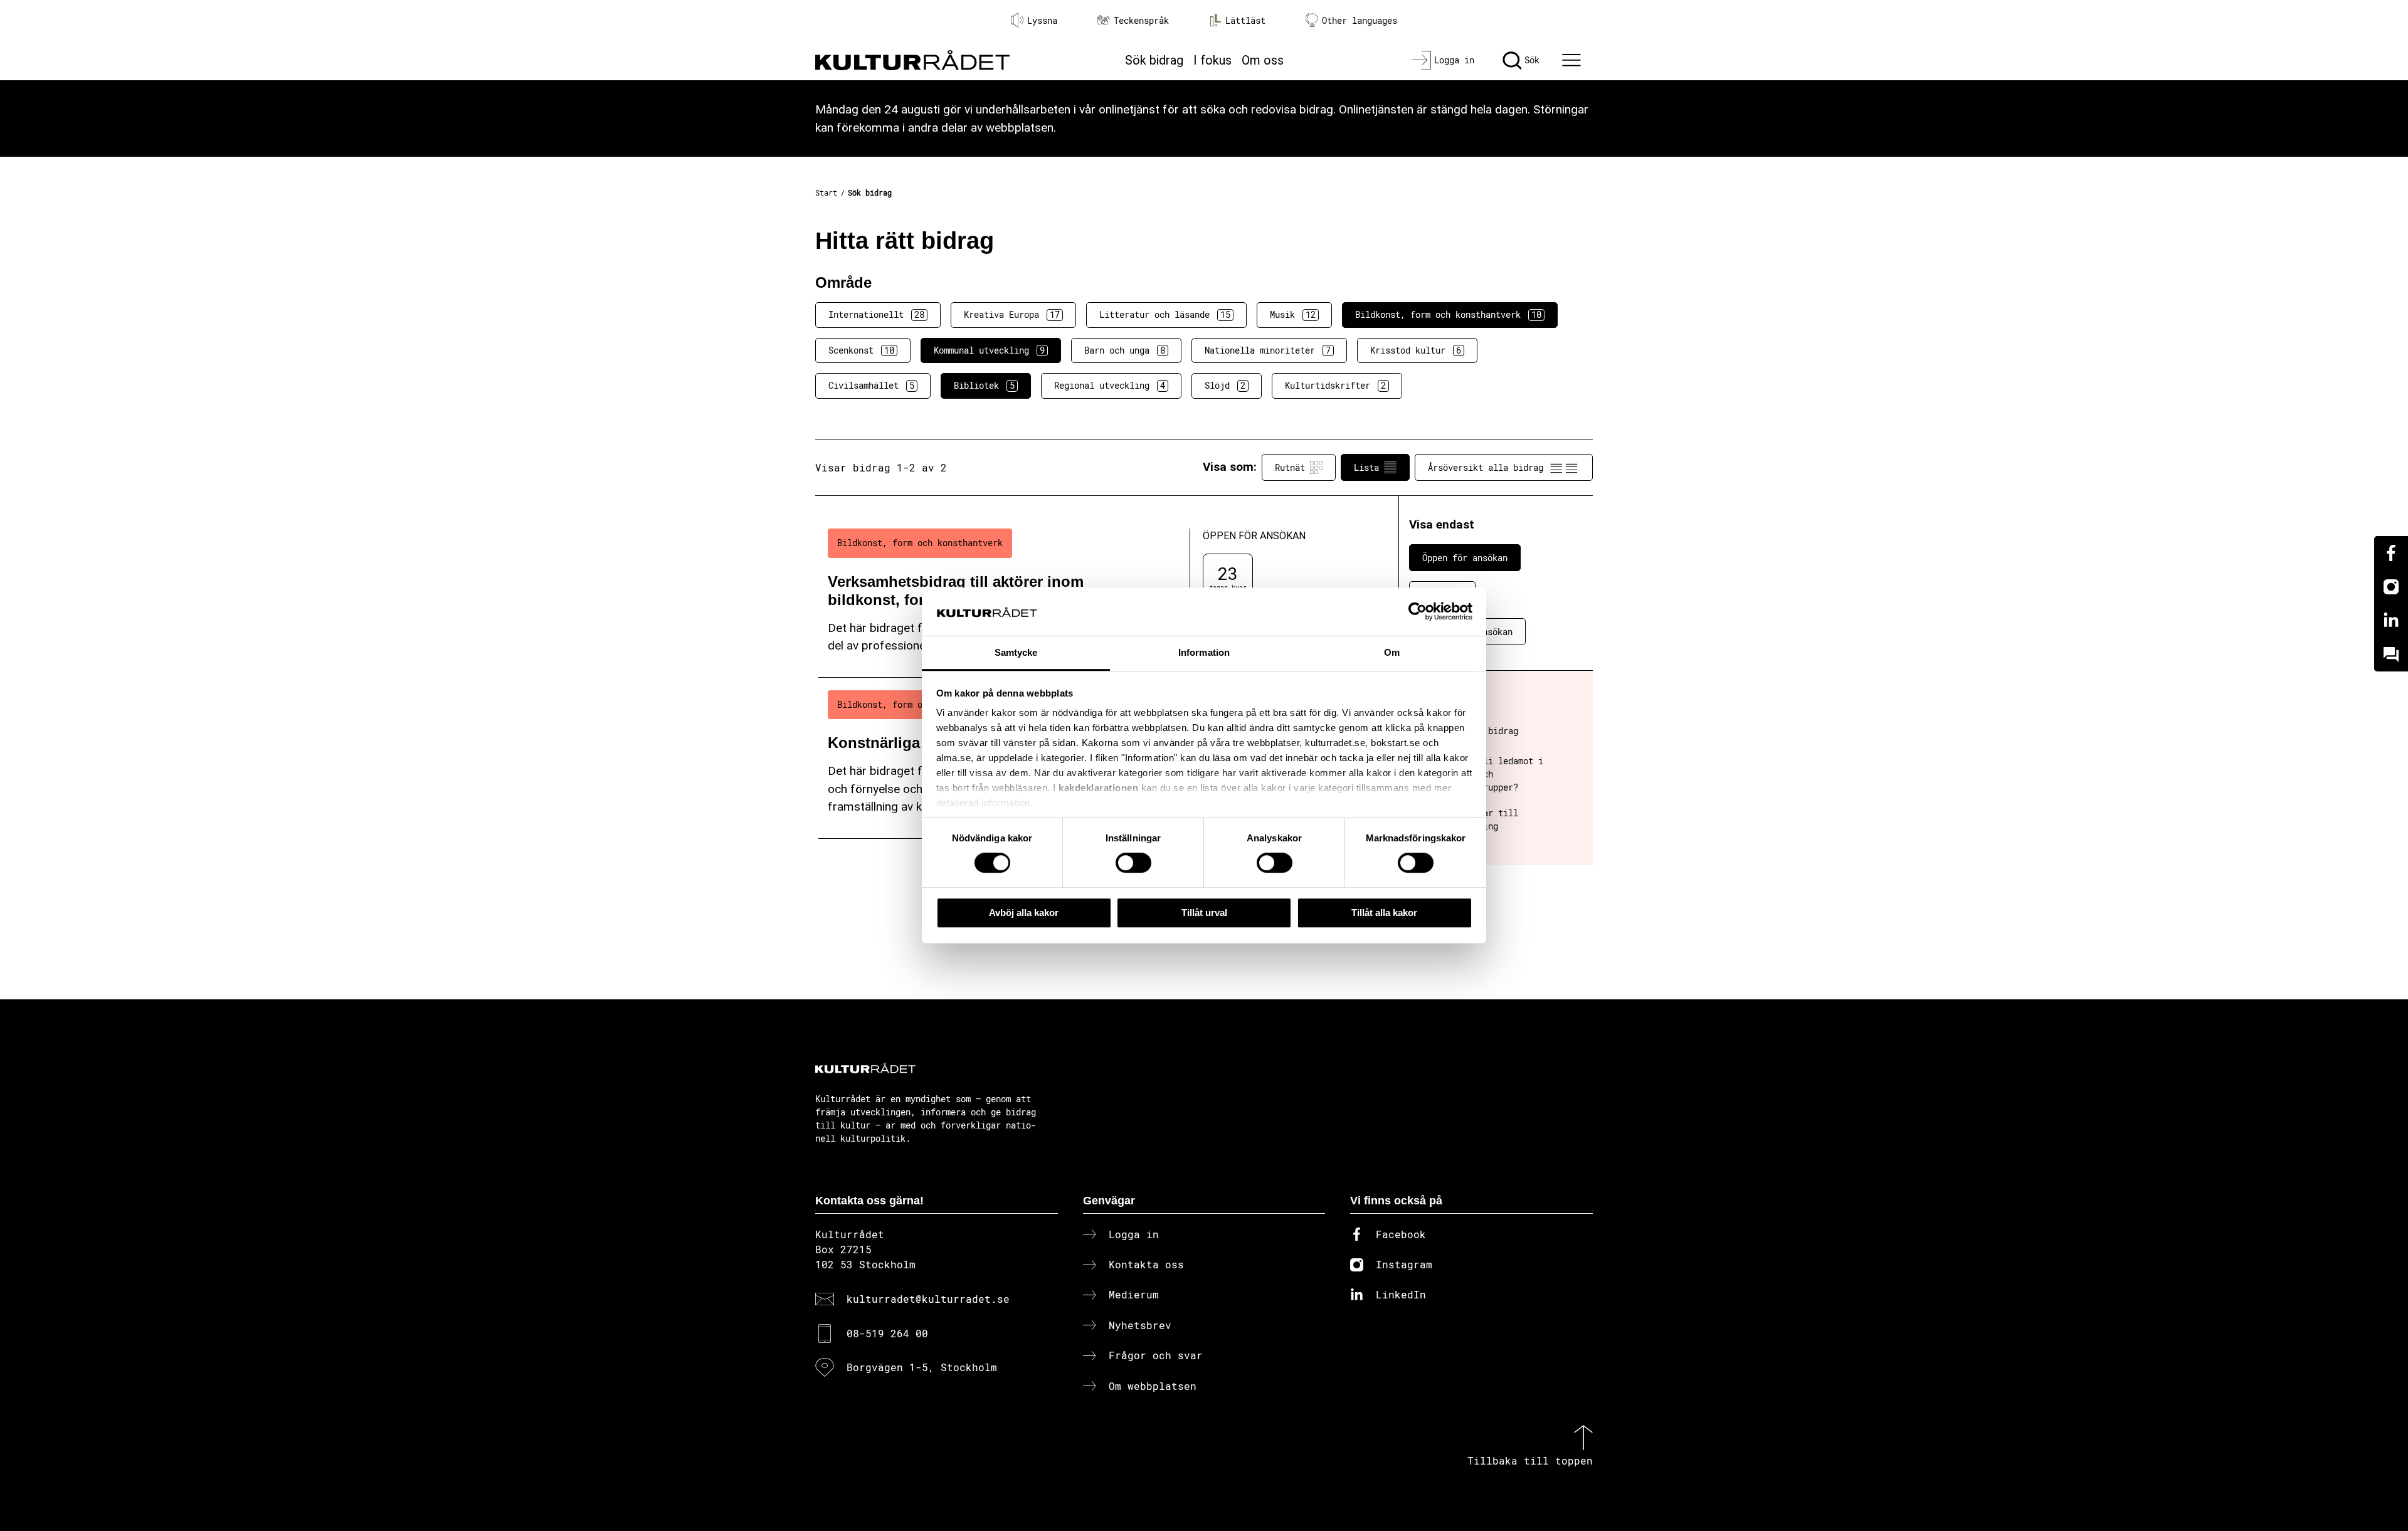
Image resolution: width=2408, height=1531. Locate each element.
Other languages (1360, 20)
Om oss (1263, 60)
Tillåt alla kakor (1384, 913)
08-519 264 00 (887, 1333)
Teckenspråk (1141, 20)
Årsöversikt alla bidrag (1486, 467)
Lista (1366, 467)
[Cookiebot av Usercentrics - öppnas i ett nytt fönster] (1418, 612)
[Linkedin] (2391, 621)
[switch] (1133, 863)
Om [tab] (1392, 652)
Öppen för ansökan (1465, 558)
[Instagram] (2391, 587)
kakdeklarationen (1098, 788)
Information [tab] (1204, 652)
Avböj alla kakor (1024, 913)
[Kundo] (2391, 655)
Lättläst (1245, 20)
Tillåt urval (1204, 913)
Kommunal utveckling (989, 350)
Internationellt (876, 314)
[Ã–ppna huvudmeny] (1573, 60)
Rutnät (1290, 467)
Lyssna (1042, 20)
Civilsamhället (871, 385)
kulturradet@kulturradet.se (928, 1299)
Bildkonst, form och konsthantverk (1448, 314)
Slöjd (1225, 385)
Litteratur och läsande (1165, 314)
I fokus (1212, 60)
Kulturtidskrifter (1335, 385)
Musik (1293, 314)
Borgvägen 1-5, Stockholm (922, 1367)
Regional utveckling (1110, 385)
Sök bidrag (1154, 60)
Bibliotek (984, 385)
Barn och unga (1125, 350)
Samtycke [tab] (1016, 652)
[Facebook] (2391, 553)
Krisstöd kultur (1416, 350)
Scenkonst (861, 350)
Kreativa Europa (1012, 314)
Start (826, 192)
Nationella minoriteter (1268, 350)
